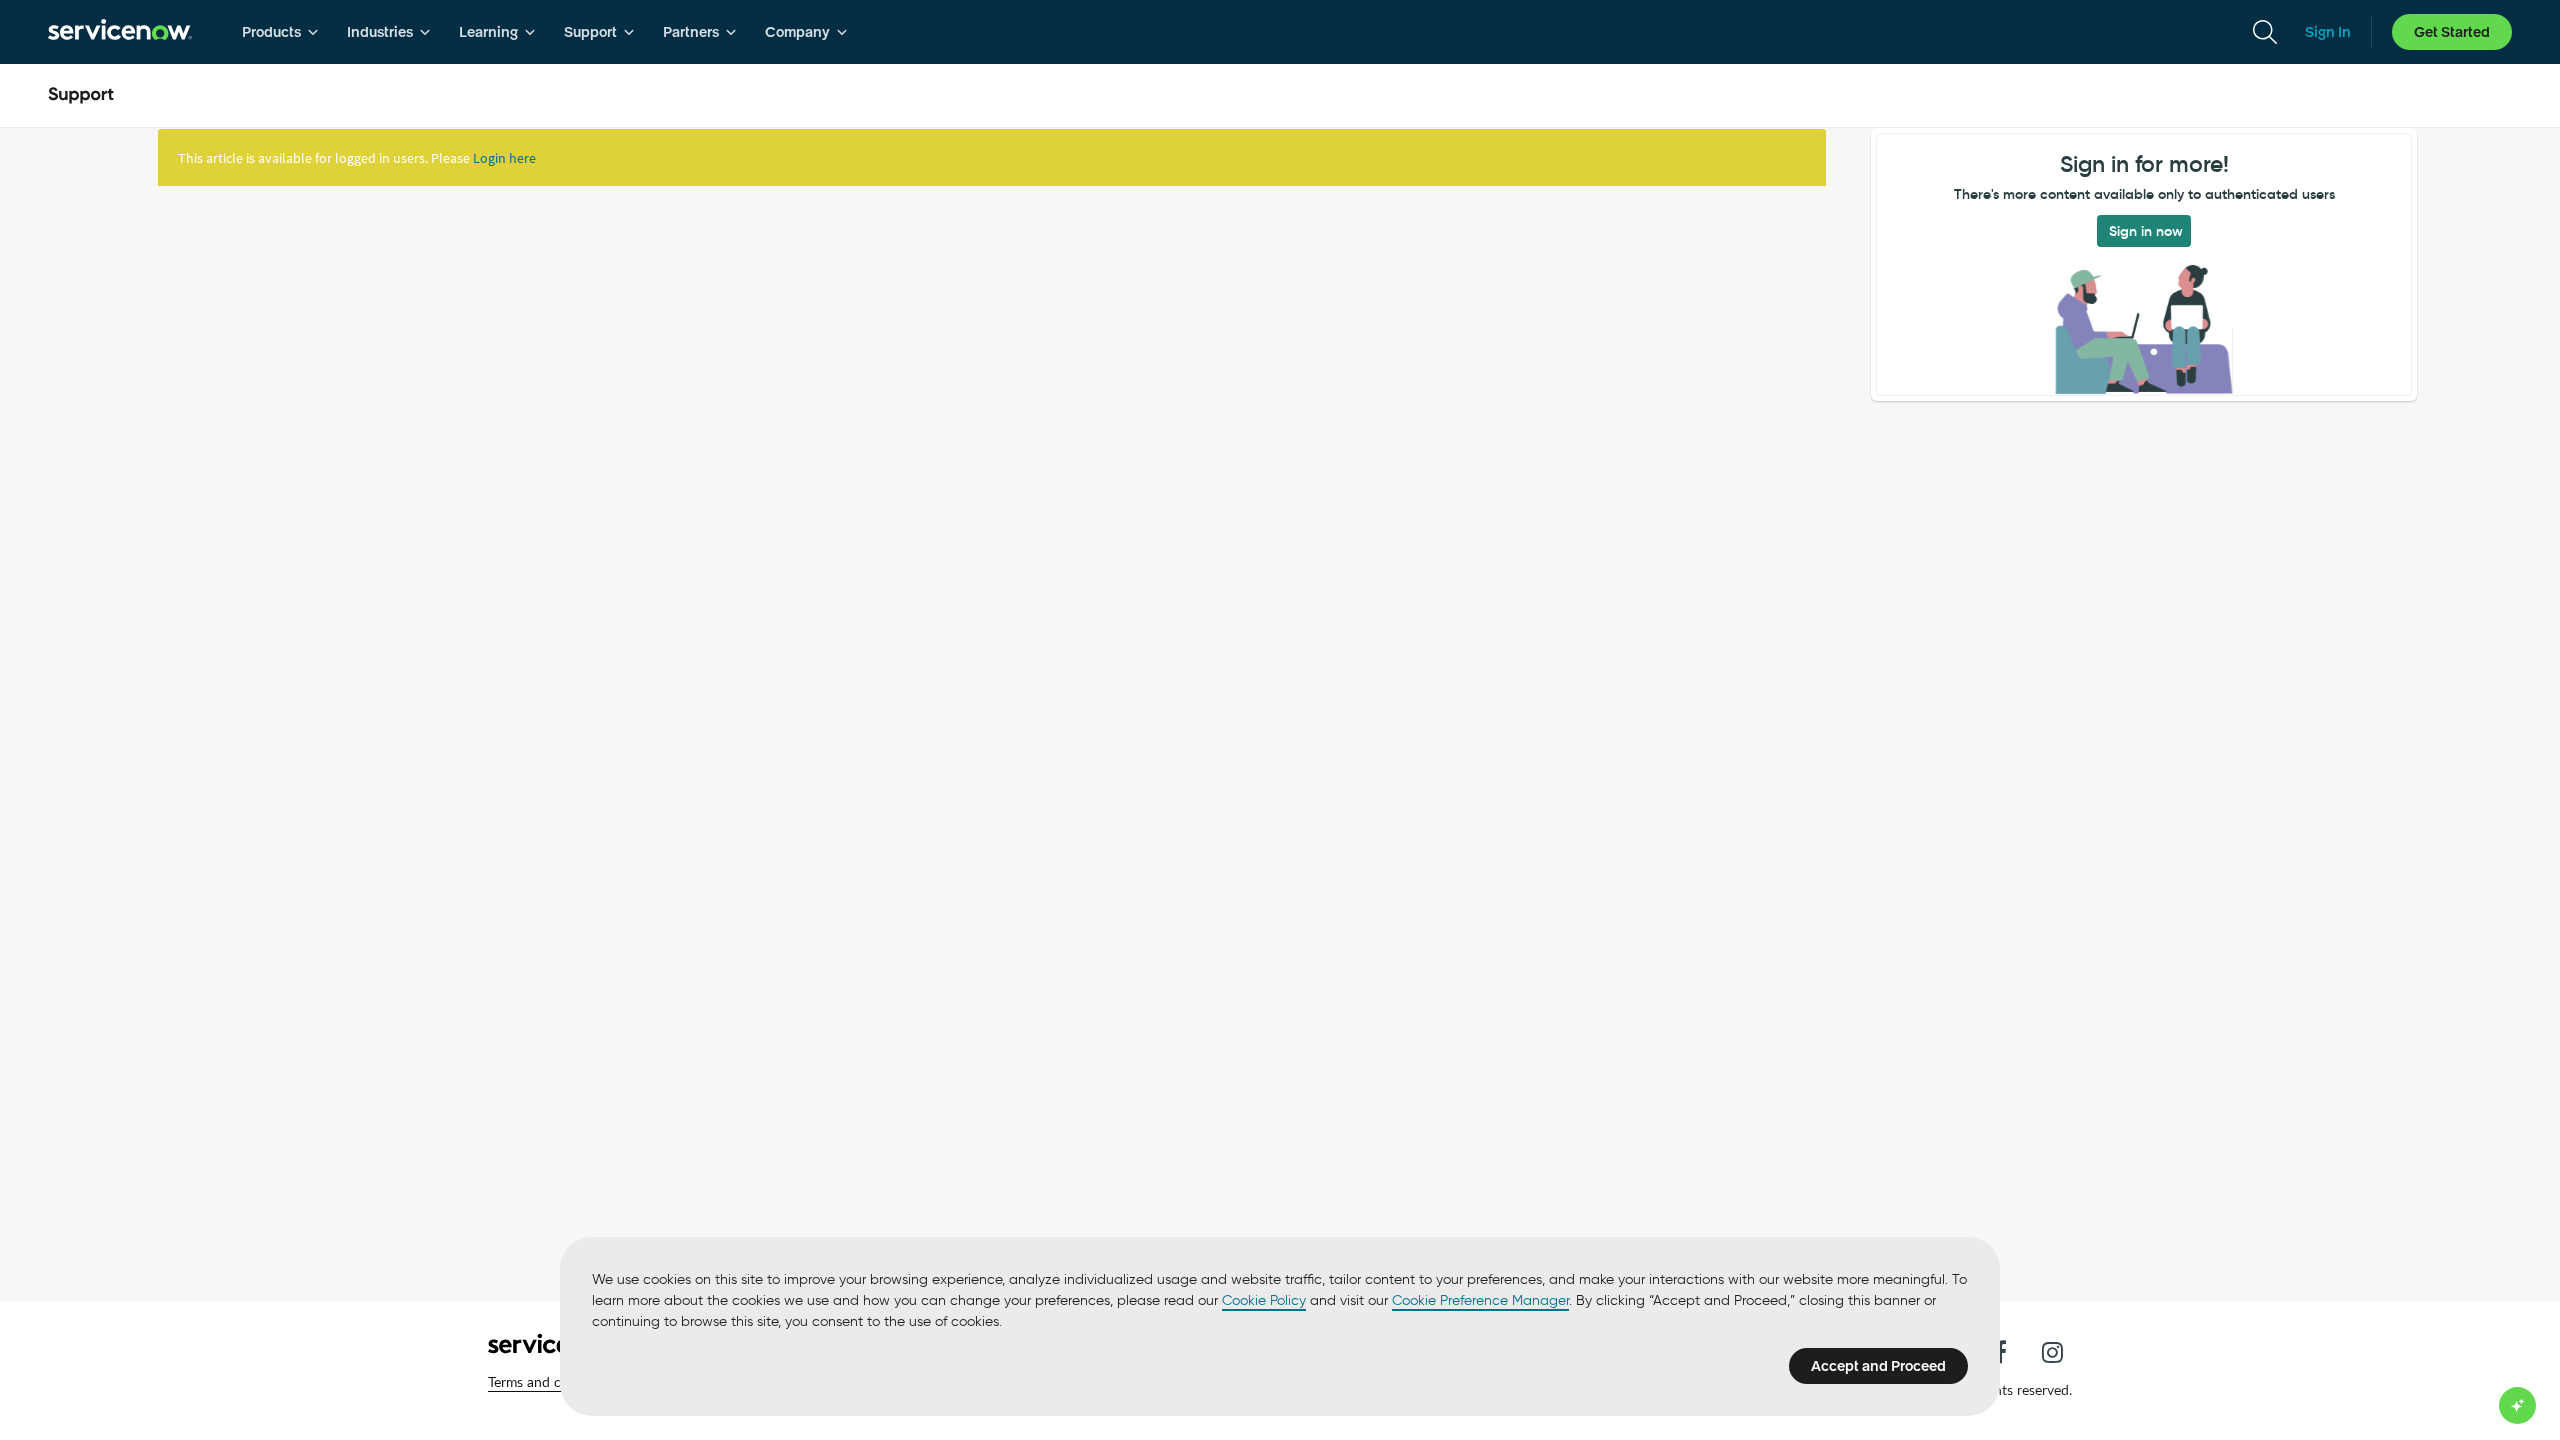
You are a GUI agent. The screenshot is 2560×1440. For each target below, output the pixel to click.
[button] (553, 1382)
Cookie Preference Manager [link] (1480, 1300)
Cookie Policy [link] (1264, 1300)
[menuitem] (280, 32)
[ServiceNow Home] (120, 32)
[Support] (81, 96)
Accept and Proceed (1878, 1366)
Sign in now (2146, 231)
